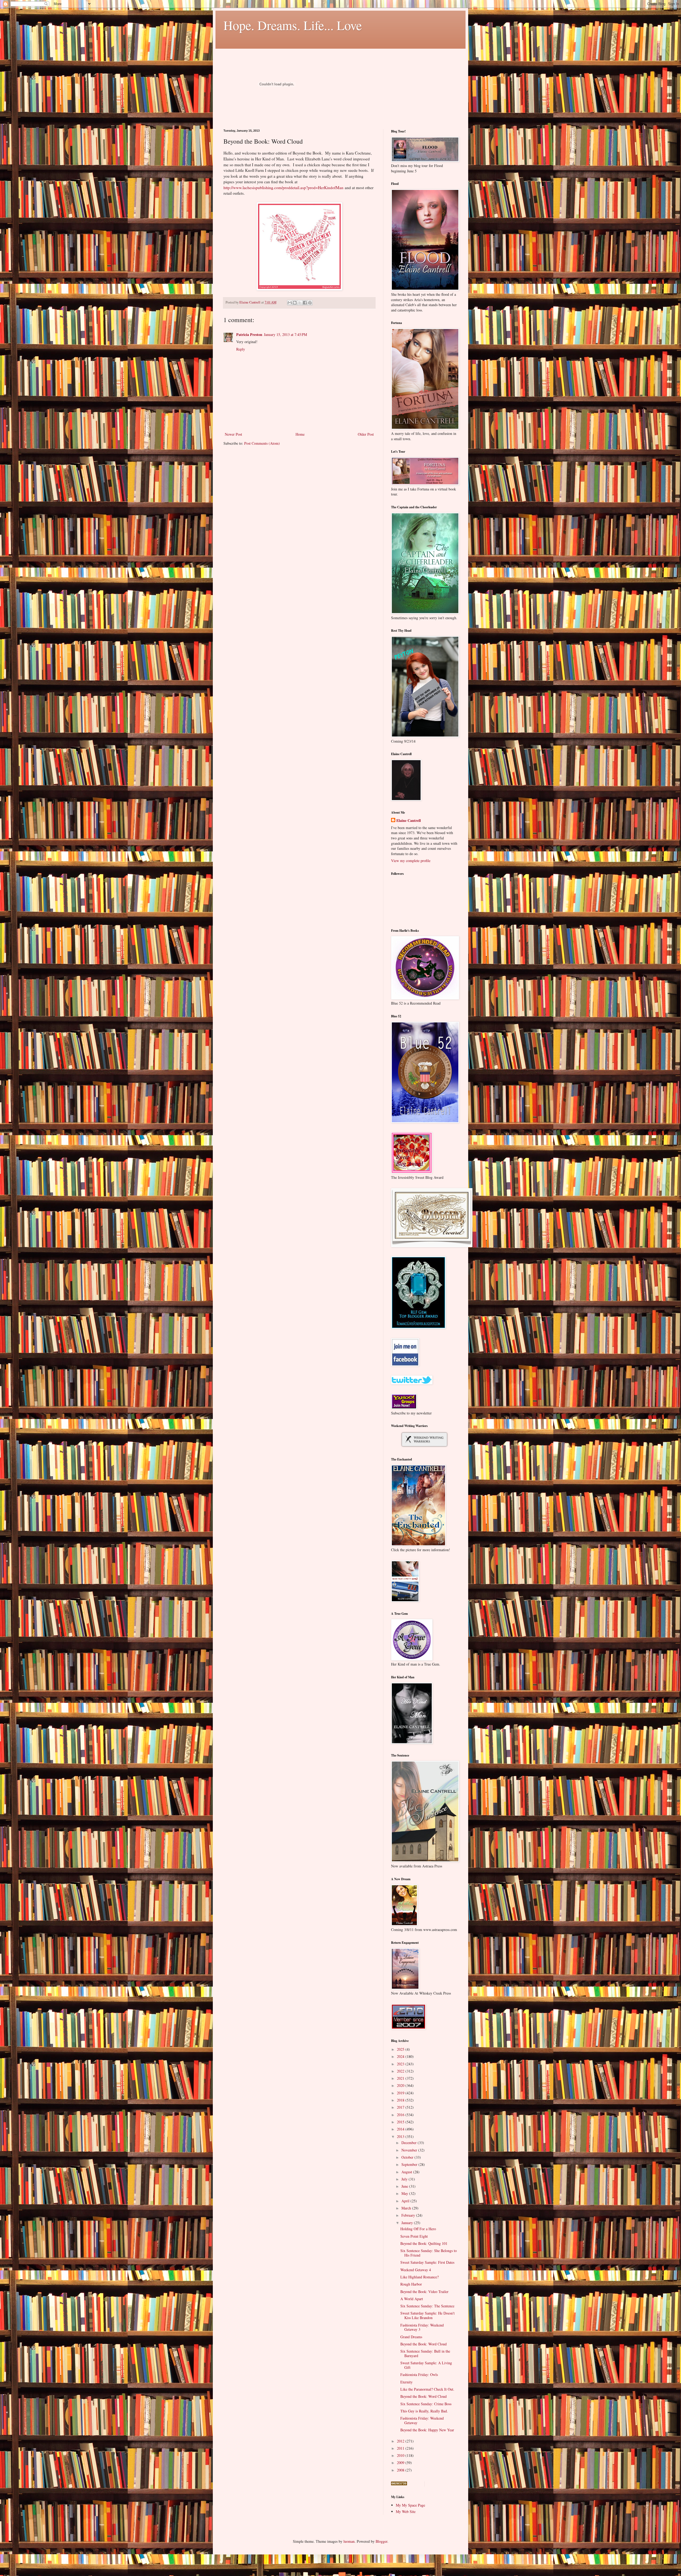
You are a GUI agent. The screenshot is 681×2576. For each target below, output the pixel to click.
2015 (401, 2122)
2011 (401, 2448)
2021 (401, 2078)
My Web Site (406, 2512)
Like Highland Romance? (420, 2277)
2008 (401, 2470)
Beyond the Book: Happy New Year (427, 2430)
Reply (241, 349)
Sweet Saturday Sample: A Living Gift (426, 2365)
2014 (401, 2129)
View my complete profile (411, 861)
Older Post (366, 434)
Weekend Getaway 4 (416, 2270)
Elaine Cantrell (409, 821)
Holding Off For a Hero (418, 2229)
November (410, 2150)
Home (300, 434)
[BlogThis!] (295, 303)
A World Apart (412, 2299)
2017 (401, 2107)
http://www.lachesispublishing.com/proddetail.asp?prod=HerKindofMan (283, 188)
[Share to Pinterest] (310, 303)
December (410, 2143)
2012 (401, 2441)
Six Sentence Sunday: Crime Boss (426, 2404)
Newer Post (233, 434)
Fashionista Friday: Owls (419, 2375)
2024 (401, 2056)
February (409, 2215)
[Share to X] (300, 303)
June (405, 2186)
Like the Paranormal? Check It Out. (427, 2389)
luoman (349, 2541)
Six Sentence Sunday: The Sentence (427, 2306)
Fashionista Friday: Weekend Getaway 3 (422, 2327)
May (405, 2193)
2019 (401, 2093)
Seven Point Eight (414, 2236)
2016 (401, 2115)
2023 (401, 2064)
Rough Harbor (411, 2284)
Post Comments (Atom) (262, 443)
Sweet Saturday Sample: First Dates (427, 2262)
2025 (401, 2049)
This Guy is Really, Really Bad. (424, 2411)
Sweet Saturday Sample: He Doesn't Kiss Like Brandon (427, 2315)
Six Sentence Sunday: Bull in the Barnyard (425, 2353)
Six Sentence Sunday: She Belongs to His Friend (429, 2253)
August (407, 2172)
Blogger (381, 2541)
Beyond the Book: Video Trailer (424, 2292)
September (410, 2164)
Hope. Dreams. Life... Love (293, 25)
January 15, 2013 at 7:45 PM (285, 334)
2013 (401, 2136)
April (406, 2201)
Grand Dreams (411, 2337)
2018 (401, 2100)
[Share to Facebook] (305, 303)
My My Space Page (410, 2505)
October (408, 2157)
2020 (401, 2085)
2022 (401, 2071)
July (405, 2179)
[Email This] (290, 303)
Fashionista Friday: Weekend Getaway (422, 2420)
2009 (401, 2463)
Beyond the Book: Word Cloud (423, 2344)
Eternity (406, 2382)
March (407, 2208)
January (408, 2223)
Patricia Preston (249, 334)
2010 (401, 2455)
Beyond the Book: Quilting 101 (424, 2243)
